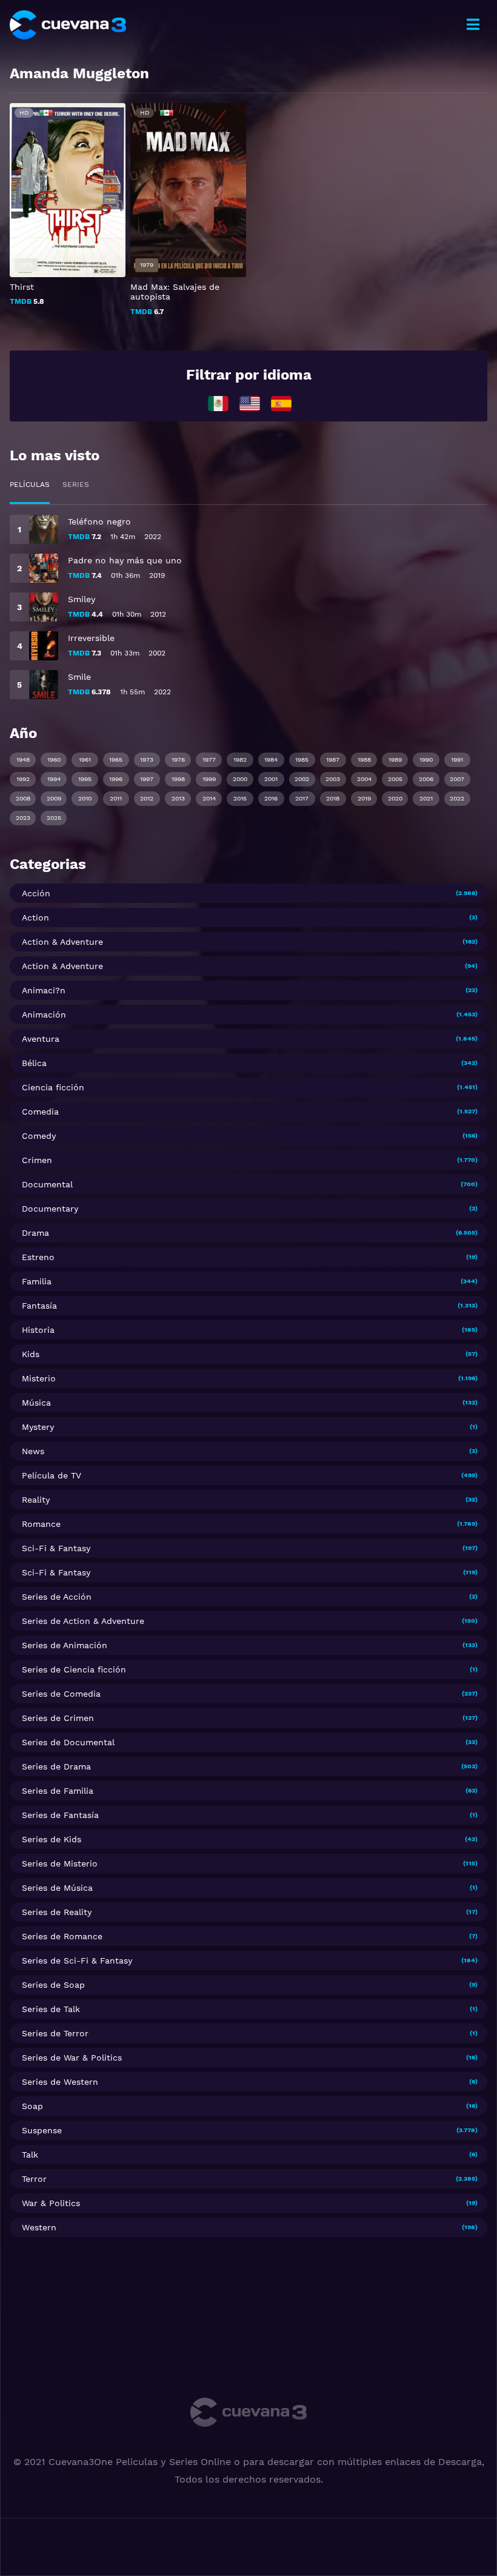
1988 (364, 760)
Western (39, 2227)
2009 (54, 798)
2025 (54, 818)
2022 (457, 798)
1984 (271, 760)
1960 (54, 760)
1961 (85, 760)
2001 (271, 779)
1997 (147, 779)
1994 (54, 779)
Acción (36, 893)
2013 (178, 798)
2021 (426, 798)
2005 (395, 779)
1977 (209, 760)
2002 (302, 779)
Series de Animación (65, 1645)
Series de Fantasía (60, 1815)
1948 (23, 760)
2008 (23, 798)
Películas (30, 485)
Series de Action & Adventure (83, 1621)
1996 (116, 779)
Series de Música (57, 1888)
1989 (395, 760)
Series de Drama (56, 1766)
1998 (178, 779)
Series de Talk (51, 2009)
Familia (37, 1281)
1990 (426, 760)
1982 (240, 760)
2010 (85, 798)
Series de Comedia (61, 1694)
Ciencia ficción (53, 1087)
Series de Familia (58, 1791)
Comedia (40, 1112)
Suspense (42, 2130)
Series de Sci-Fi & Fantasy (77, 1961)
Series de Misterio (60, 1863)
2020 (395, 798)
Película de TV (52, 1475)
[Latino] (218, 403)
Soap (32, 2106)
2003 (333, 779)
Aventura (41, 1039)
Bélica (34, 1063)
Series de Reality (57, 1912)
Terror (34, 2179)
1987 (333, 760)
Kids (31, 1354)
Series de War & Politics (72, 2058)
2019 (364, 798)
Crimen (37, 1160)
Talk (30, 2155)
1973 (147, 760)
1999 (209, 779)
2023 (23, 818)
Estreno (38, 1257)
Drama (35, 1233)
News (33, 1451)
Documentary (50, 1209)
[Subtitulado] (250, 403)
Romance (41, 1524)
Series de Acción (57, 1597)
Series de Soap (53, 1985)
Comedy (39, 1136)
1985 (302, 760)
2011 (116, 798)
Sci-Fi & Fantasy (56, 1548)
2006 (426, 779)
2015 (240, 798)
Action (35, 917)
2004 (364, 779)
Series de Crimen (58, 1718)
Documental (47, 1184)
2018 (333, 798)
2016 (271, 798)
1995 (85, 779)
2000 (240, 779)
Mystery (38, 1427)
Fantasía (39, 1306)
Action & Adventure (62, 942)
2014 (209, 798)
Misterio (39, 1378)
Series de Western (60, 2082)
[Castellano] (281, 403)
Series (76, 485)
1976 (178, 760)
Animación (44, 1015)
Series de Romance (62, 1936)
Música (36, 1403)
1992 (23, 779)
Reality (36, 1500)
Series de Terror (55, 2033)
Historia (38, 1330)
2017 (302, 798)
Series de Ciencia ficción (74, 1669)
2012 (147, 798)
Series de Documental (68, 1742)
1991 (457, 760)
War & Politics (51, 2203)
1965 (116, 760)
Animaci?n (44, 990)
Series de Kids (52, 1839)
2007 (457, 779)
